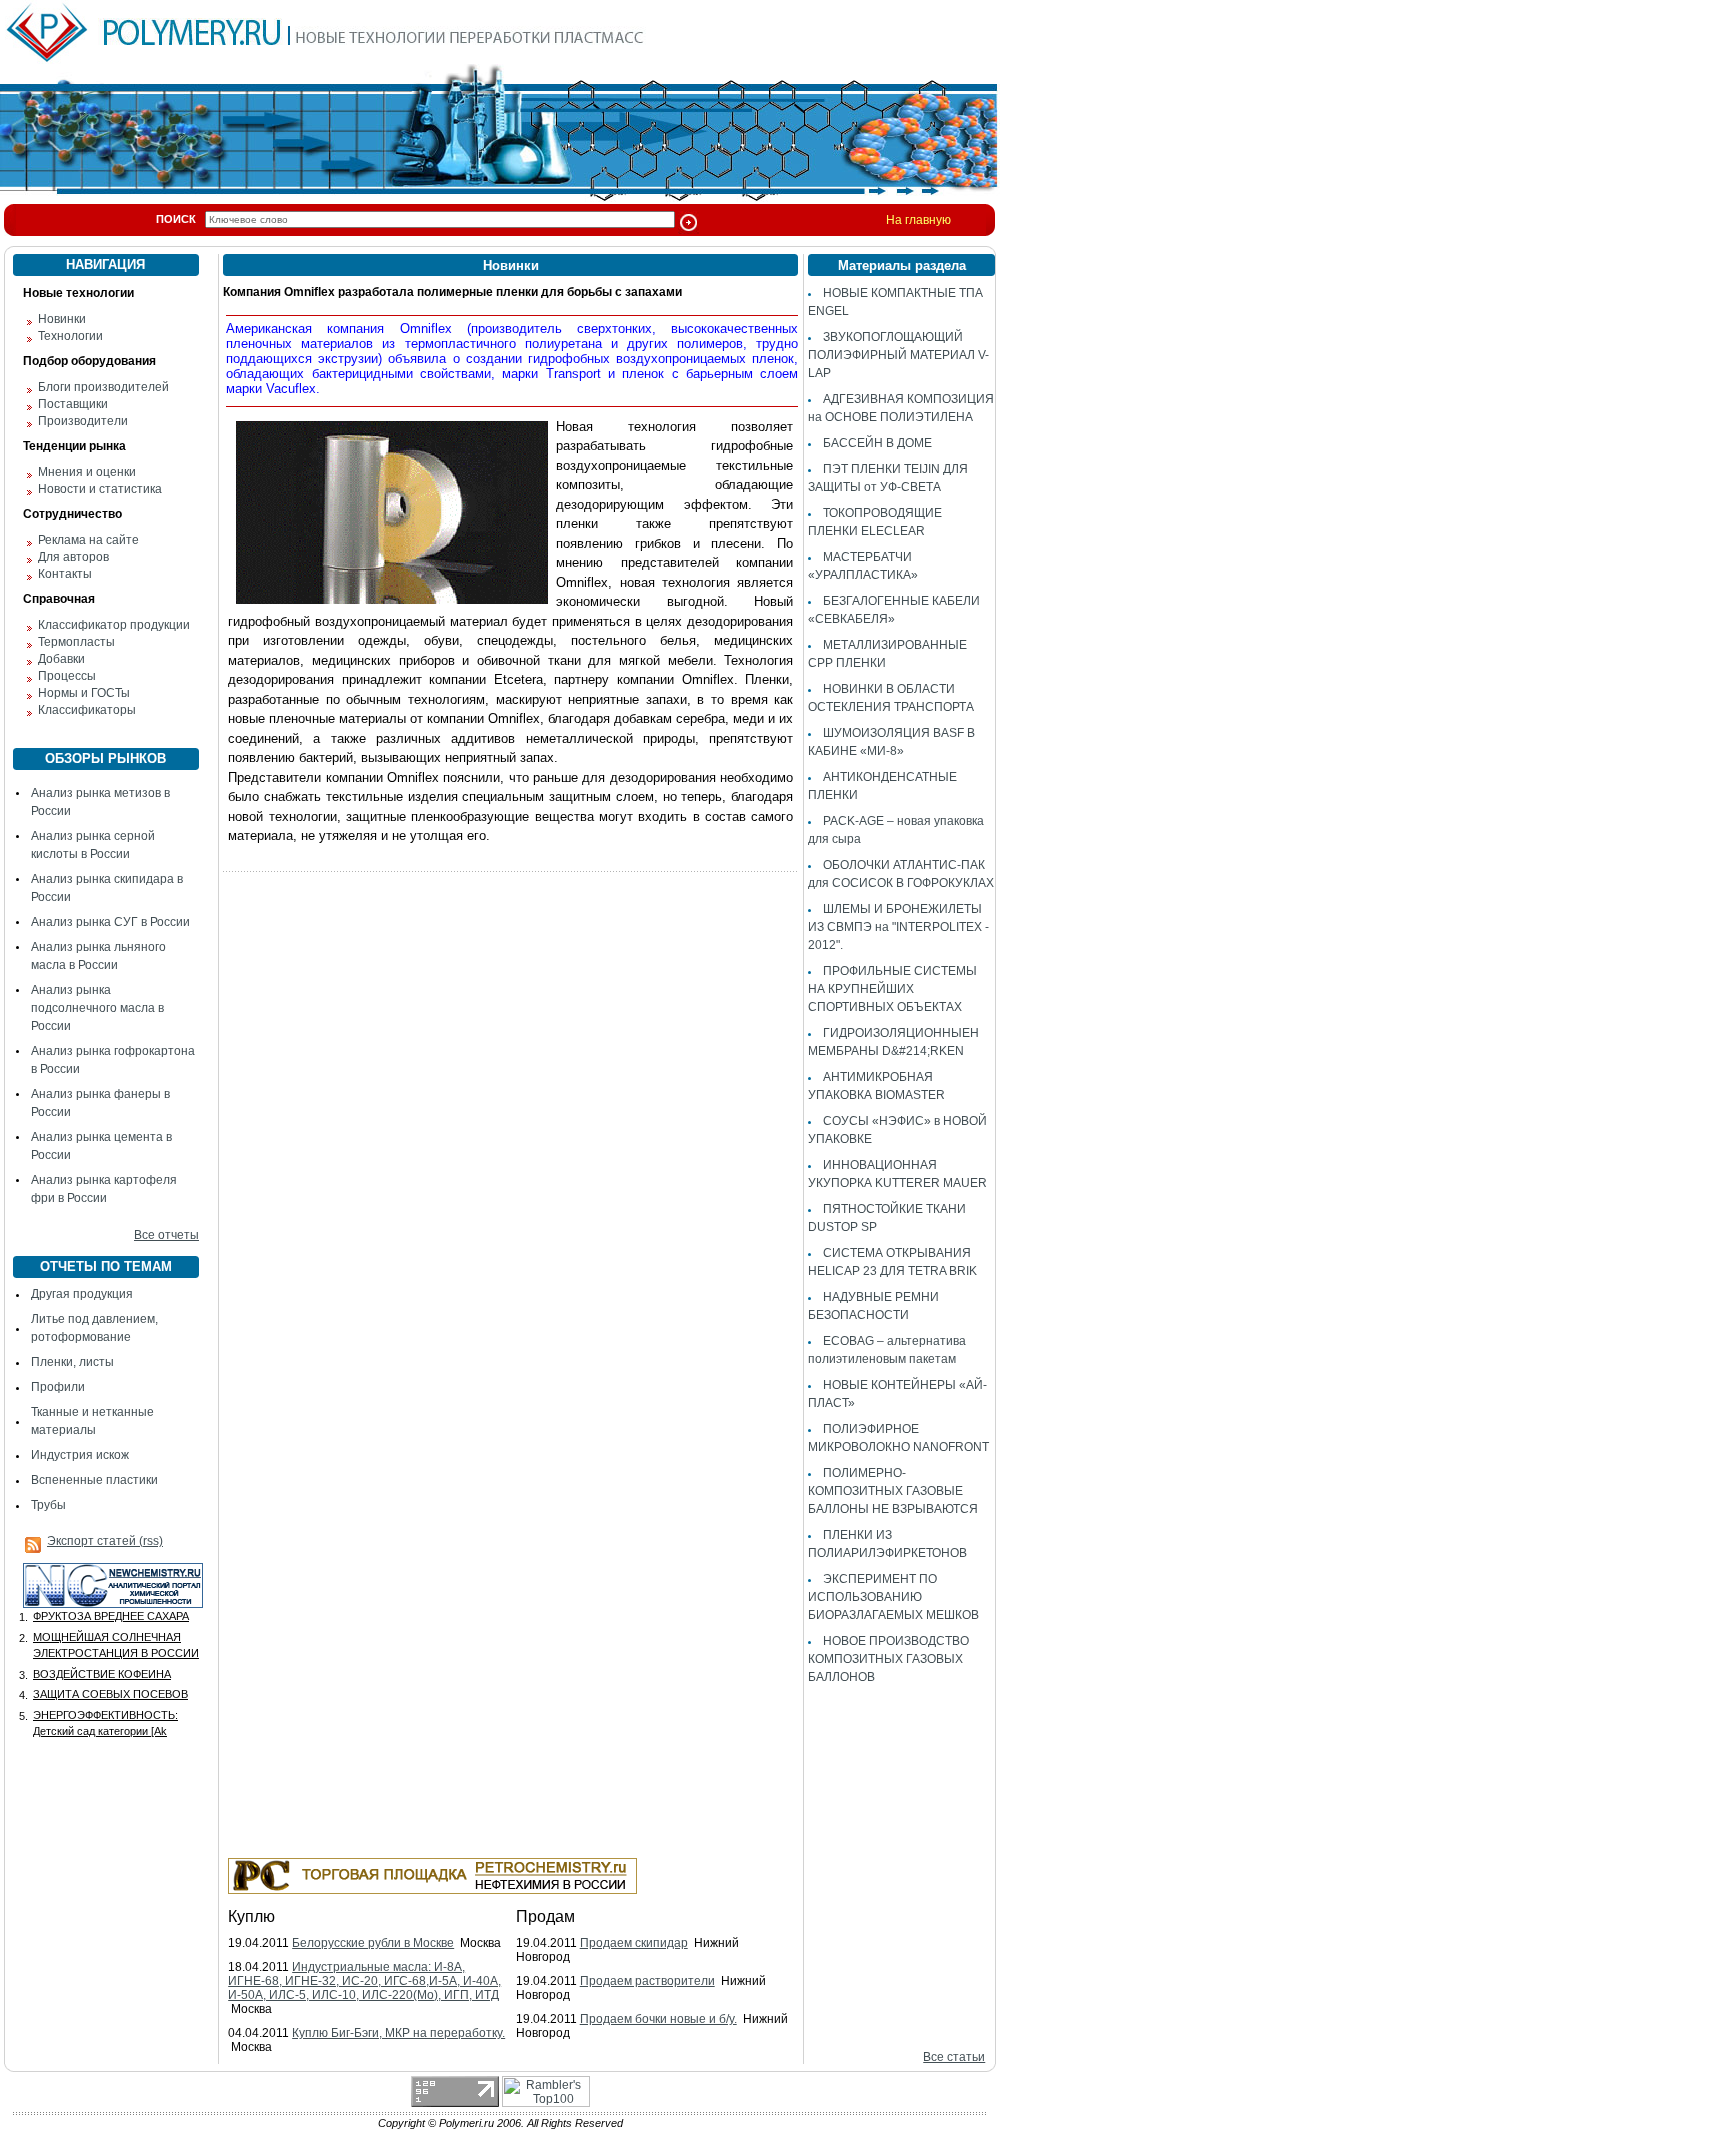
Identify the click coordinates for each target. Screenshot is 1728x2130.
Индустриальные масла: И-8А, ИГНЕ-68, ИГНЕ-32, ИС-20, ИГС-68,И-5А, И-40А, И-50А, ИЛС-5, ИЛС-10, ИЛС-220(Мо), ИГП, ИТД (364, 1981)
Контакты (65, 574)
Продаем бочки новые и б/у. (658, 2019)
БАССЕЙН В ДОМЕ (877, 443)
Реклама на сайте (88, 540)
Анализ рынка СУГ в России (110, 922)
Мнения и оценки (87, 472)
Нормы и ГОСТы (84, 693)
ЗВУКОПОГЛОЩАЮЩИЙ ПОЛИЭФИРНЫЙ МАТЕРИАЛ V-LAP (898, 355)
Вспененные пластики (94, 1480)
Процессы (67, 676)
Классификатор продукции (114, 625)
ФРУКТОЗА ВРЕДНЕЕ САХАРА (111, 1616)
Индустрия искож (80, 1455)
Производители (83, 421)
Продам (545, 1916)
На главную (918, 220)
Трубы (48, 1505)
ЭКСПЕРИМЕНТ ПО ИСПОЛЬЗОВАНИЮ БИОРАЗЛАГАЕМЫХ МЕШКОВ (893, 1597)
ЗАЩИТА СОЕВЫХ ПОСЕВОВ (110, 1694)
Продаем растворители (647, 1981)
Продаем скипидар (634, 1943)
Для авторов (73, 557)
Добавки (61, 659)
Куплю (251, 1916)
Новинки (62, 319)
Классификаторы (87, 710)
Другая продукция (82, 1294)
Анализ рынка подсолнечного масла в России (97, 1008)
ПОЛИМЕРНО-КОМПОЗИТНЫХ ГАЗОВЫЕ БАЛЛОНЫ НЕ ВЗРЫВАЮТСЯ (893, 1491)
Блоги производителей (103, 387)
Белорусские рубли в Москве (373, 1943)
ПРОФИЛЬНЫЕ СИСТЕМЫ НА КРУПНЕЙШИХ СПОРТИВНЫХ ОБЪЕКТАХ (892, 989)
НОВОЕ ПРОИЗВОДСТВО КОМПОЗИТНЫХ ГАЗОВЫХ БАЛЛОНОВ (888, 1659)
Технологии (70, 336)
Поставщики (73, 404)
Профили (58, 1387)
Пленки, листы (72, 1362)
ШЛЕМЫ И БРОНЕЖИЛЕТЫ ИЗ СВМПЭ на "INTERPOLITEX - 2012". (898, 927)
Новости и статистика (100, 489)
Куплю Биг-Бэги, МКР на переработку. (398, 2033)
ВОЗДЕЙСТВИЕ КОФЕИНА (102, 1674)
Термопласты (76, 642)
